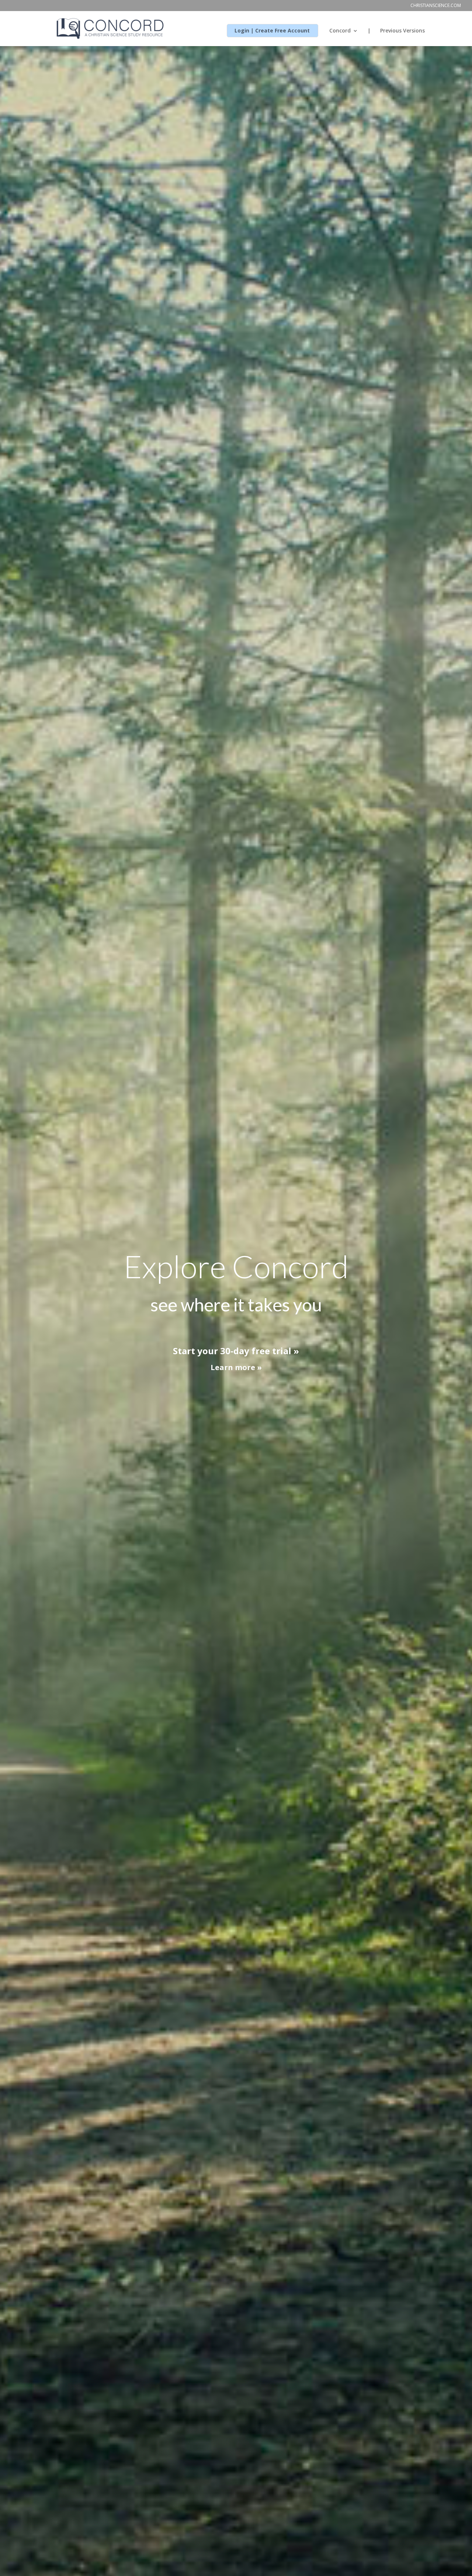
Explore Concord (236, 1266)
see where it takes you (236, 1305)
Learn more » (236, 1367)
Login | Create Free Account (272, 31)
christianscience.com (436, 6)
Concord (340, 31)
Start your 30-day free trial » (236, 1351)
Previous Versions (402, 31)
